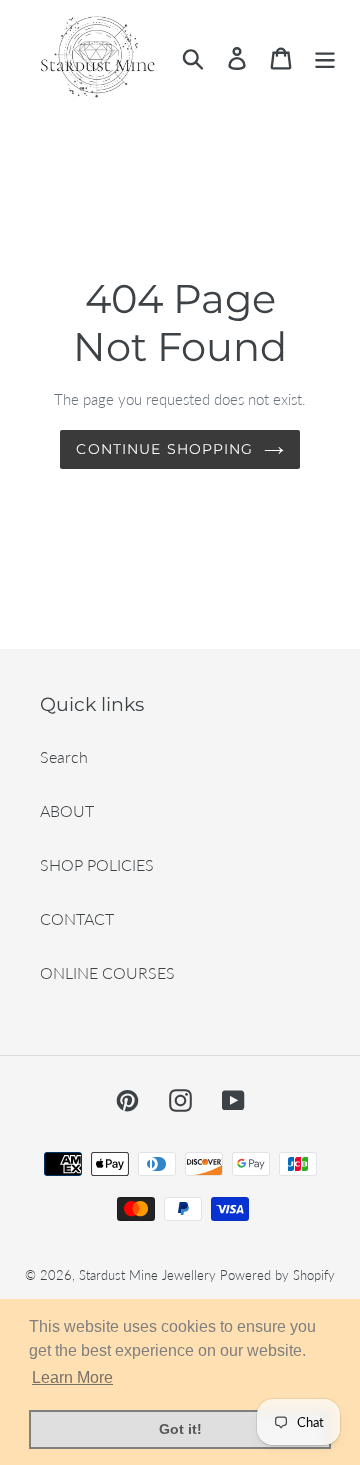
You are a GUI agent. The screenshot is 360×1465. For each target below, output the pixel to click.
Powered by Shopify (277, 1275)
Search (64, 756)
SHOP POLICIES (97, 864)
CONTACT (77, 918)
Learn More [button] (72, 1377)
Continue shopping (164, 449)
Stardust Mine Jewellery (147, 1275)
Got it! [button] (180, 1429)
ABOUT (67, 810)
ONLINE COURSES (107, 972)
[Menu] (325, 57)
